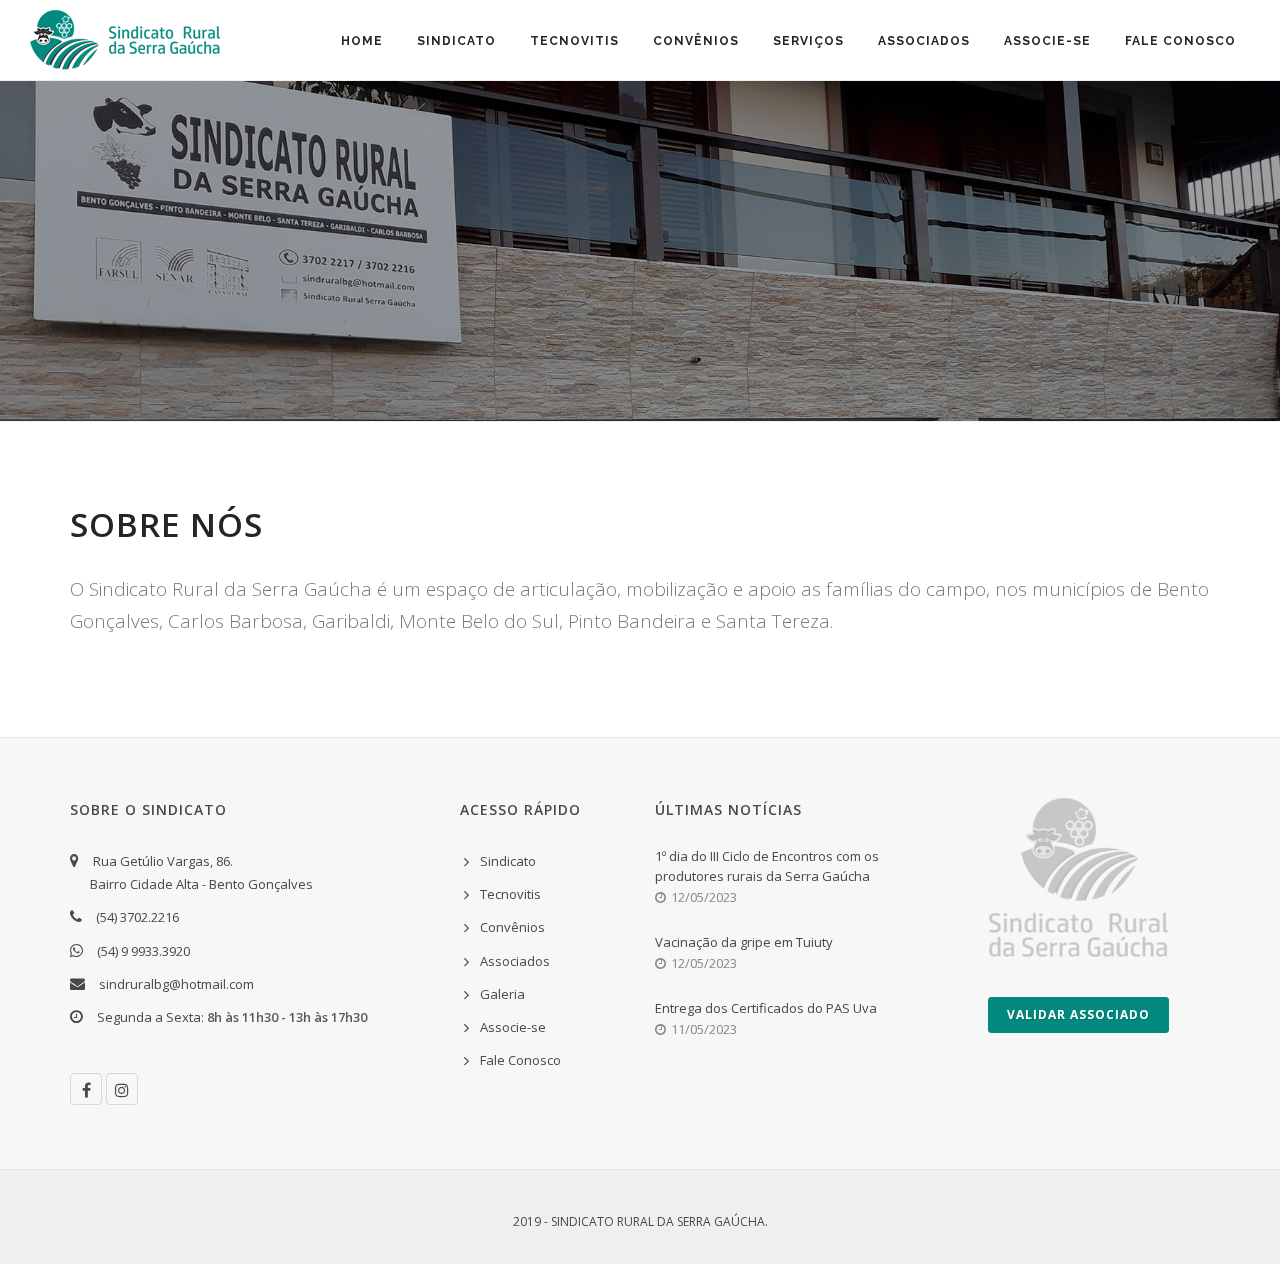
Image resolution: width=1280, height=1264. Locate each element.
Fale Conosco (1180, 41)
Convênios (696, 41)
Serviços (808, 41)
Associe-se (1047, 41)
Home (362, 41)
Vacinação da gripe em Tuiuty (744, 942)
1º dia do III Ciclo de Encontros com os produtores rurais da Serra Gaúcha (767, 866)
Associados (924, 41)
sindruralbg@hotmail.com (176, 984)
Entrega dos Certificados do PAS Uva (766, 1008)
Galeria (502, 994)
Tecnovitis (574, 41)
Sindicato (456, 41)
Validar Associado (1078, 1014)
